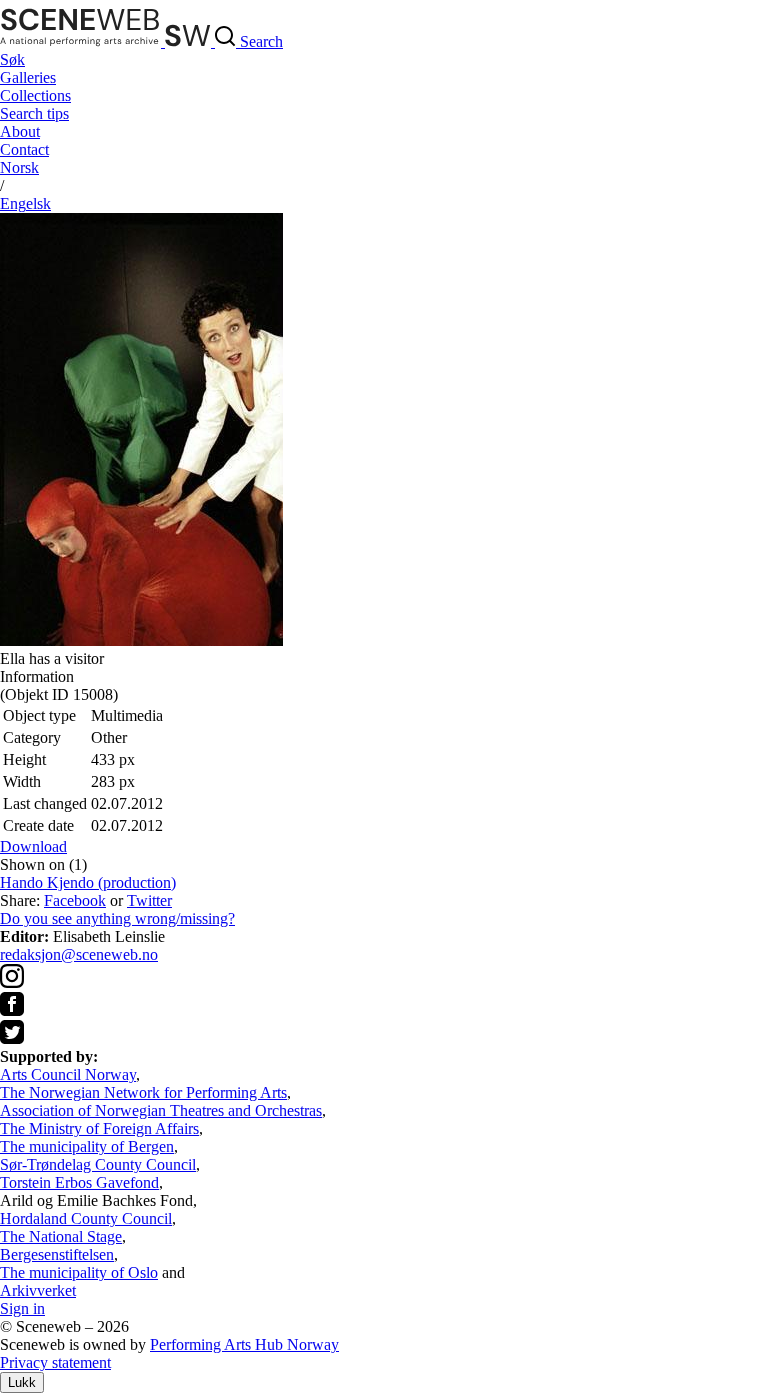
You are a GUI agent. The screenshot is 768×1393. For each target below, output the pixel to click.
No (19, 167)
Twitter (149, 900)
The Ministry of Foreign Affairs (99, 1128)
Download (33, 846)
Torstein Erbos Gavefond (79, 1182)
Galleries (28, 77)
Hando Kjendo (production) (88, 882)
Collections (35, 95)
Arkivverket (38, 1290)
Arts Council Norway (68, 1074)
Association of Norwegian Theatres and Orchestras (161, 1110)
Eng (25, 203)
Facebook (75, 900)
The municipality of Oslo (79, 1272)
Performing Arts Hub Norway (244, 1344)
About (20, 131)
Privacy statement (55, 1362)
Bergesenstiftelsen (57, 1254)
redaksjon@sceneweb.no (79, 954)
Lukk (22, 1382)
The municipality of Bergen (87, 1146)
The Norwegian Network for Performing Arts (143, 1092)
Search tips (34, 113)
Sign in (22, 1308)
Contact (24, 149)
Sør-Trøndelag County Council (98, 1164)
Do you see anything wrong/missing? (117, 918)
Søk (12, 59)
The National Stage (61, 1236)
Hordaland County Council (86, 1218)
